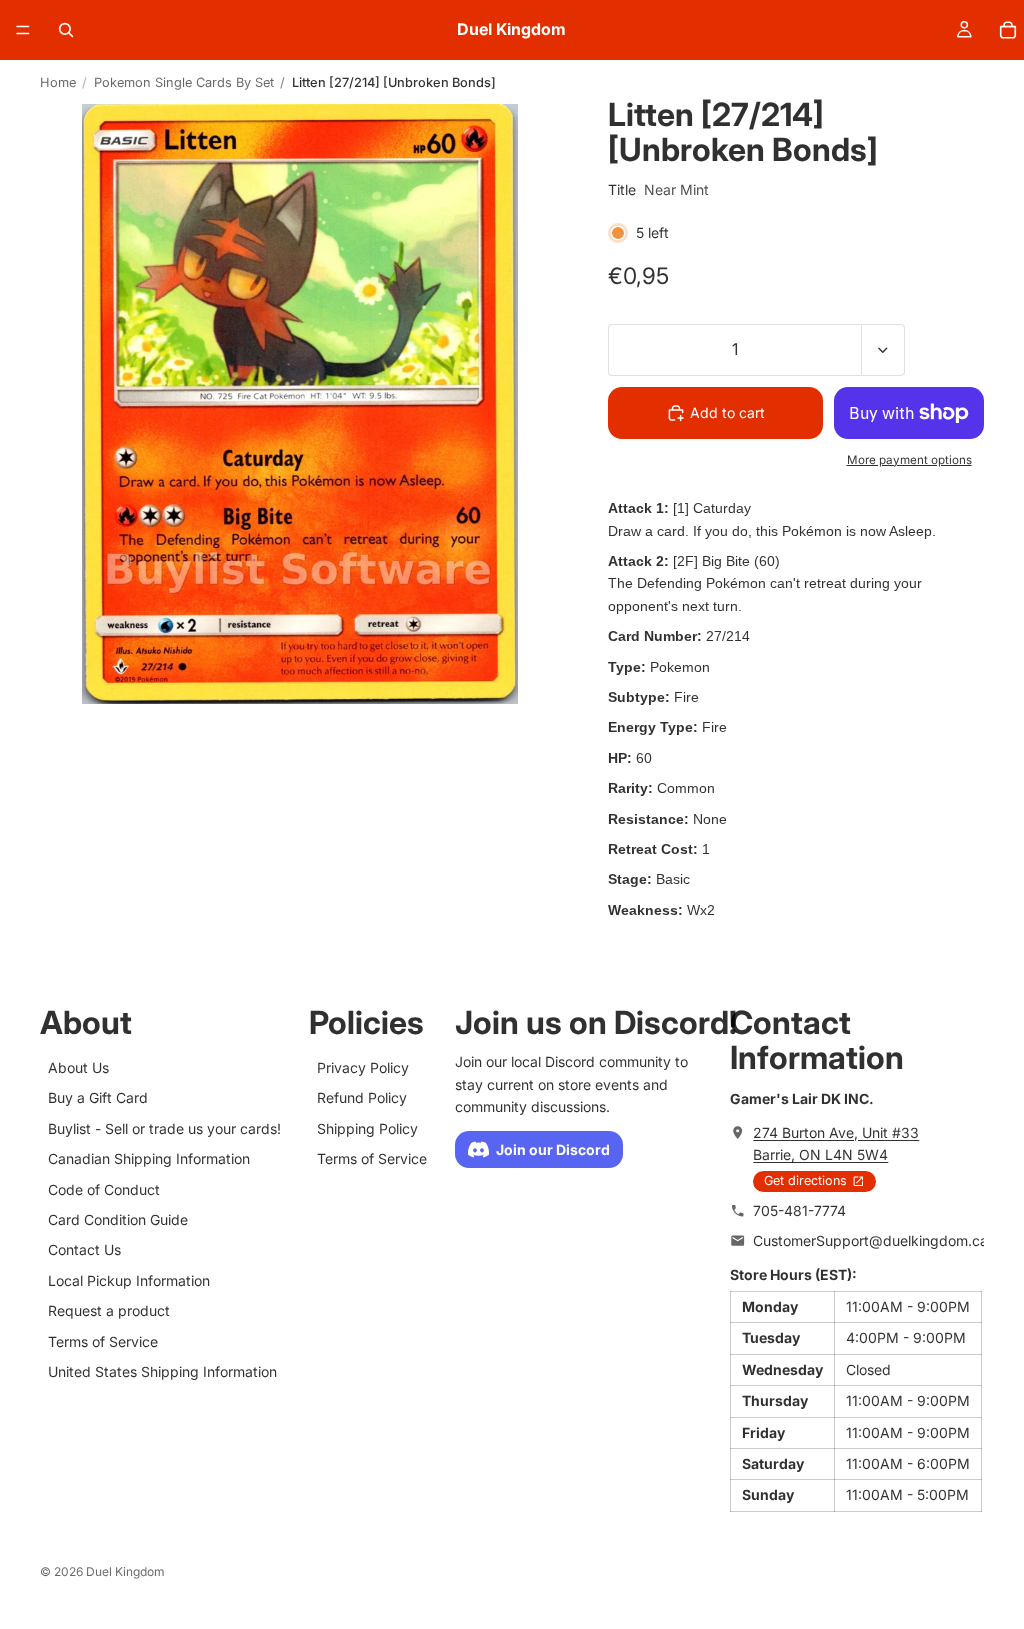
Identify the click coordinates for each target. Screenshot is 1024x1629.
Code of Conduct (104, 1189)
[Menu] (23, 30)
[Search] (66, 30)
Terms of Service (103, 1341)
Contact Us (84, 1249)
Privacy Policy (363, 1067)
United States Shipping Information (162, 1371)
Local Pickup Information (129, 1280)
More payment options (909, 460)
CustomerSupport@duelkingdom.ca (870, 1240)
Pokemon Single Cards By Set (184, 82)
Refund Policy (362, 1097)
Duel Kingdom (125, 1571)
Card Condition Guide (118, 1219)
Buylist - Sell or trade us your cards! (164, 1128)
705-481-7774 (799, 1210)
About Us (78, 1067)
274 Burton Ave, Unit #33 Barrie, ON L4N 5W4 (836, 1143)
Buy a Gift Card (98, 1097)
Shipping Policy (367, 1128)
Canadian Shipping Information (149, 1158)
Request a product (109, 1310)
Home (58, 82)
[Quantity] (883, 350)
